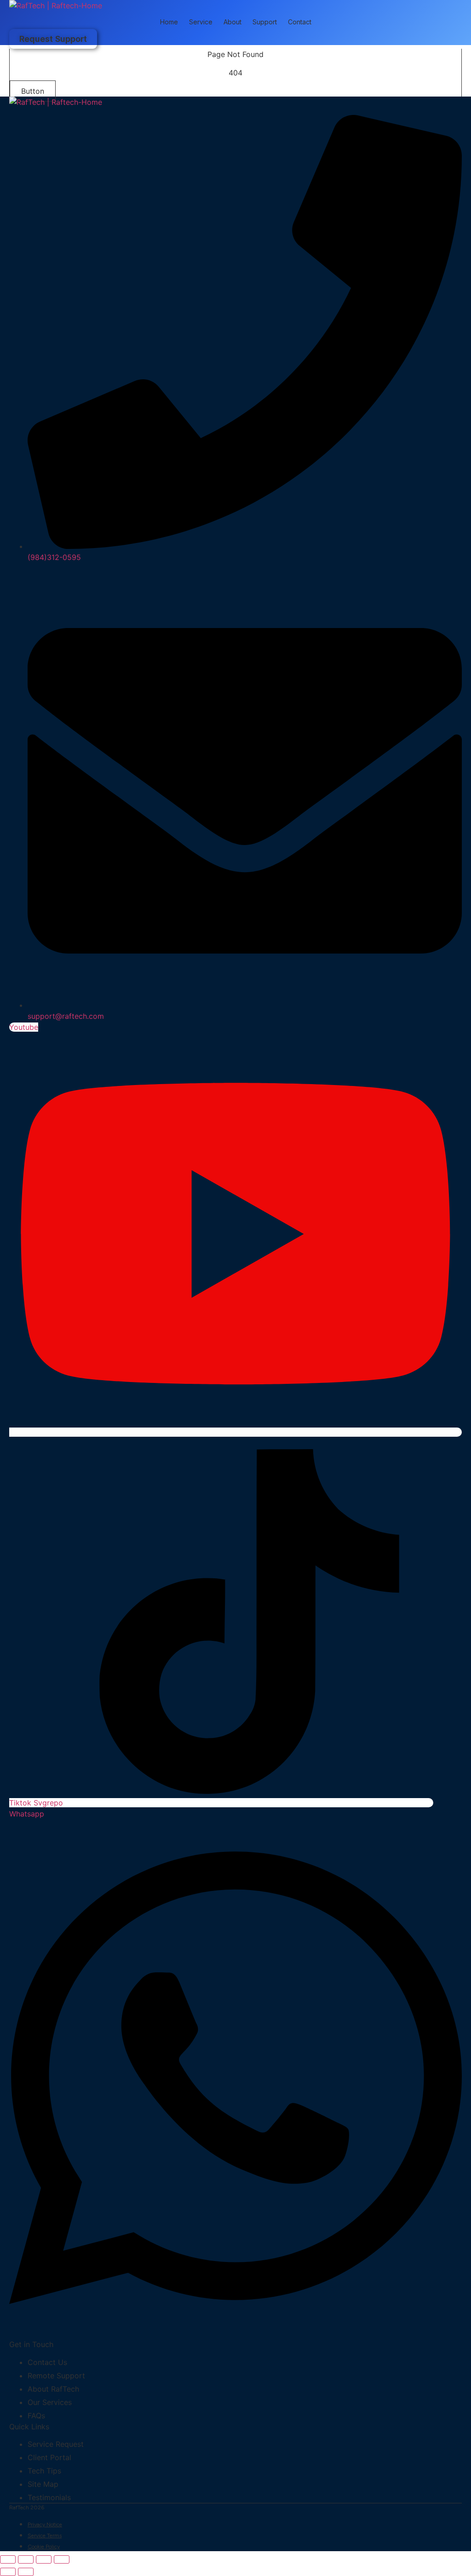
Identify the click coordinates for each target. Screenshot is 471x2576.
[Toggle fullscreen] (26, 2559)
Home (169, 22)
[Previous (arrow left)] (8, 2572)
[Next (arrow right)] (26, 2572)
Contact (300, 22)
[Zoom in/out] (8, 2559)
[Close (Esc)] (62, 2559)
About (233, 22)
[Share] (44, 2559)
